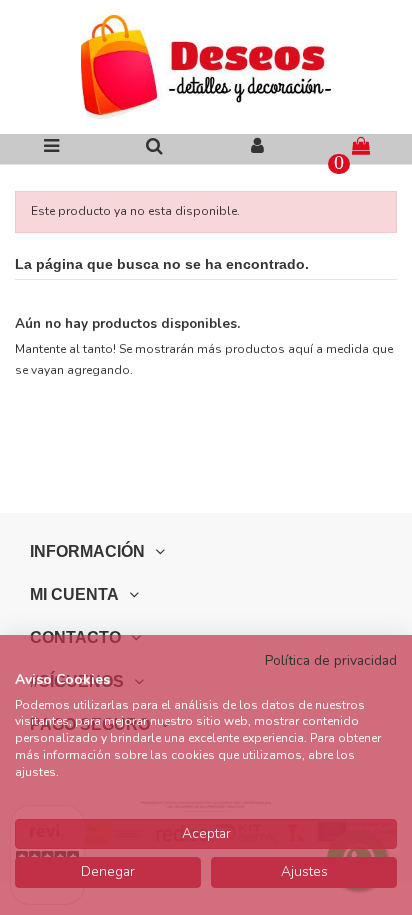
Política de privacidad (331, 660)
